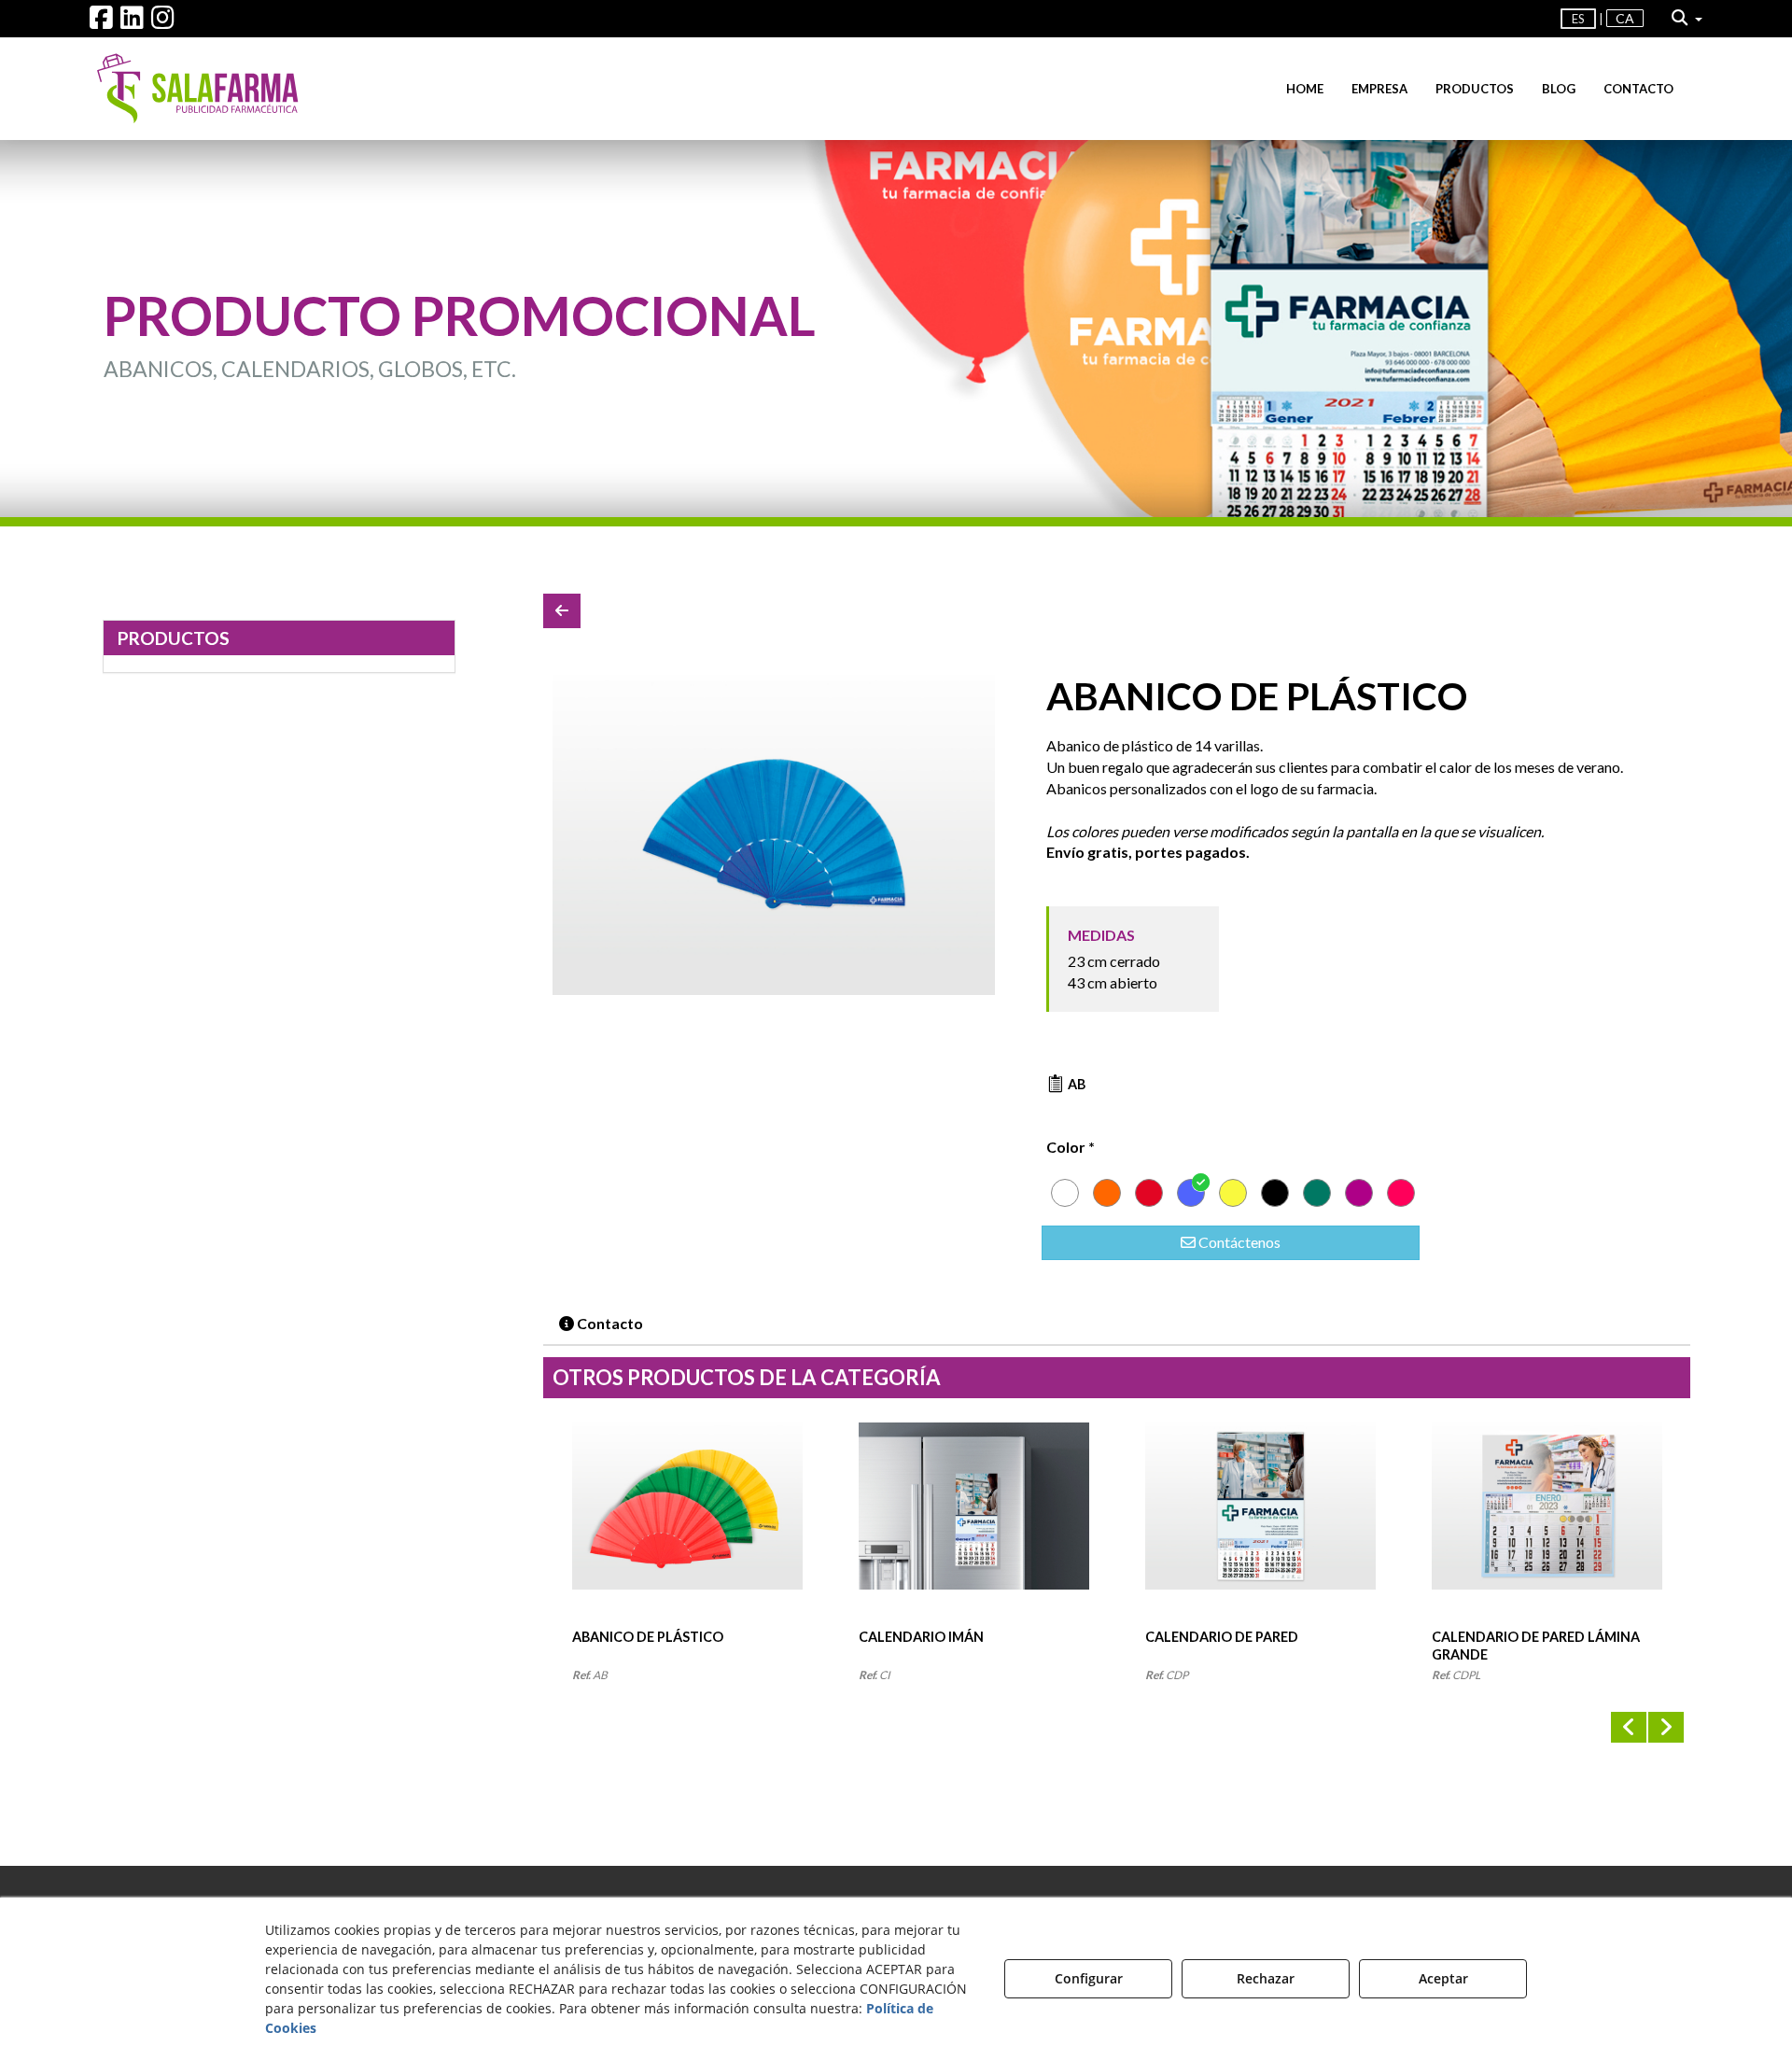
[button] (101, 22)
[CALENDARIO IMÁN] (974, 1525)
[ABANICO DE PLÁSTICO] (774, 834)
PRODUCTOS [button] (174, 638)
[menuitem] (1602, 19)
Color (1071, 1147)
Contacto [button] (609, 1323)
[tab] (602, 1324)
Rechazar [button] (1266, 1978)
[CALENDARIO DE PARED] (1260, 1525)
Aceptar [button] (1443, 1978)
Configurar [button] (1089, 1978)
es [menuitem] (1578, 19)
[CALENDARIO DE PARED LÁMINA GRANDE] (1547, 1525)
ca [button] (1625, 18)
